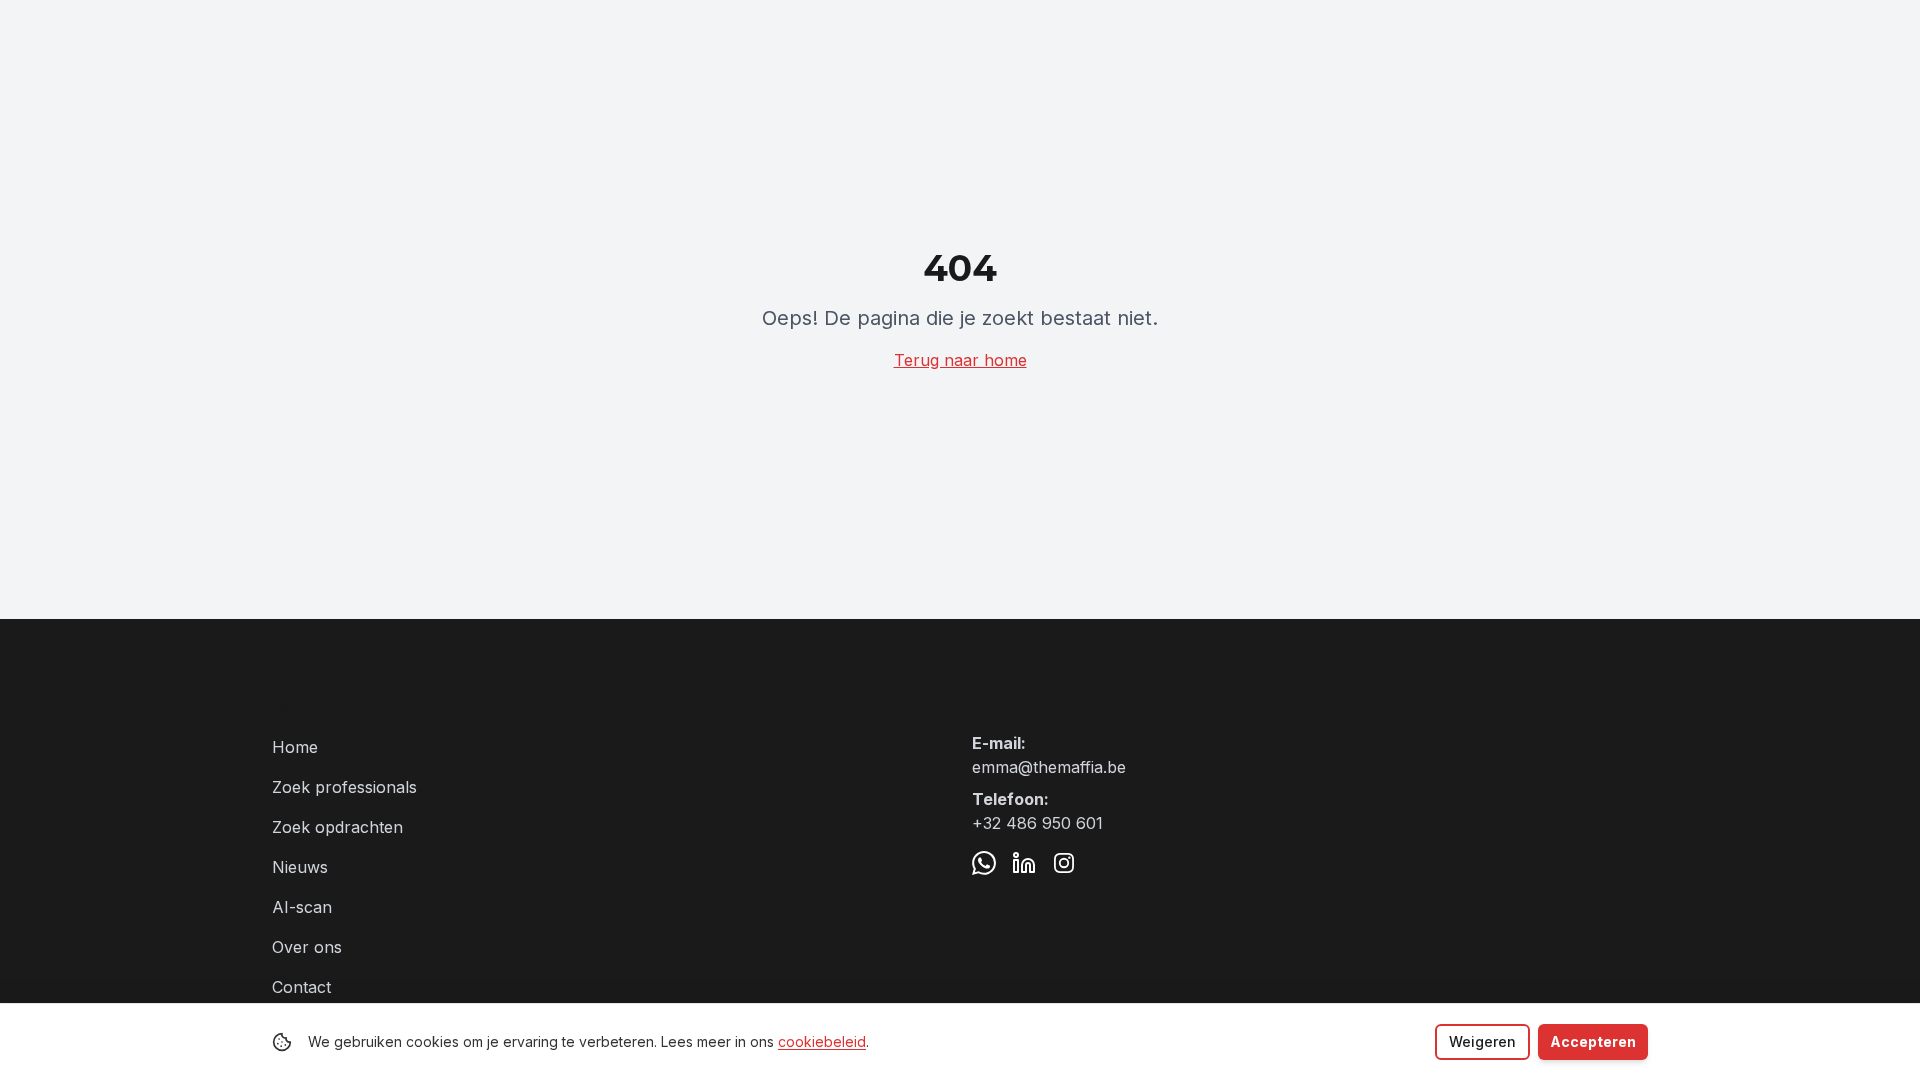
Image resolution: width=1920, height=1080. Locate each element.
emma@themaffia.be (1049, 767)
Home (295, 747)
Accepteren (1593, 1041)
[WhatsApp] (984, 863)
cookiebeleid (822, 1041)
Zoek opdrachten (337, 827)
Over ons (307, 947)
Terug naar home (960, 360)
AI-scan (302, 907)
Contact (301, 987)
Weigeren (1482, 1041)
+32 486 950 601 (1037, 823)
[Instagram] (1064, 863)
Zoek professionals (344, 787)
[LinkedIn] (1024, 863)
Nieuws (300, 867)
